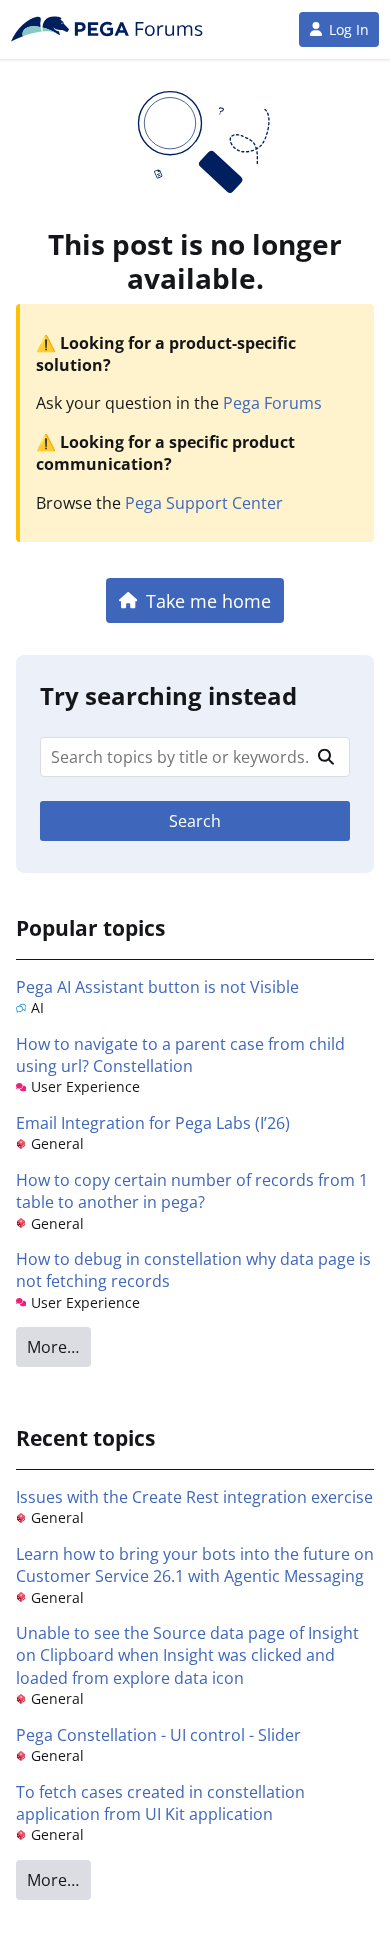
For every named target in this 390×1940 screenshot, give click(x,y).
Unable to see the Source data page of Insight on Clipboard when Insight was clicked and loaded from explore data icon (187, 1655)
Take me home (208, 600)
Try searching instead (168, 695)
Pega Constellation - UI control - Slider (158, 1735)
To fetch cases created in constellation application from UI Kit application (160, 1803)
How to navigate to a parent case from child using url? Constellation (180, 1055)
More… (53, 1347)
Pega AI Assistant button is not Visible (157, 987)
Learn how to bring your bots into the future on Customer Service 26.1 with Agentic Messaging (195, 1565)
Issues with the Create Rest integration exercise (194, 1497)
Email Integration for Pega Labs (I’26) (153, 1123)
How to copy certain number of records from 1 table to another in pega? (192, 1191)
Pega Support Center (204, 503)
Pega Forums (272, 403)
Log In (349, 29)
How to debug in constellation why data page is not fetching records (193, 1270)
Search (195, 821)
